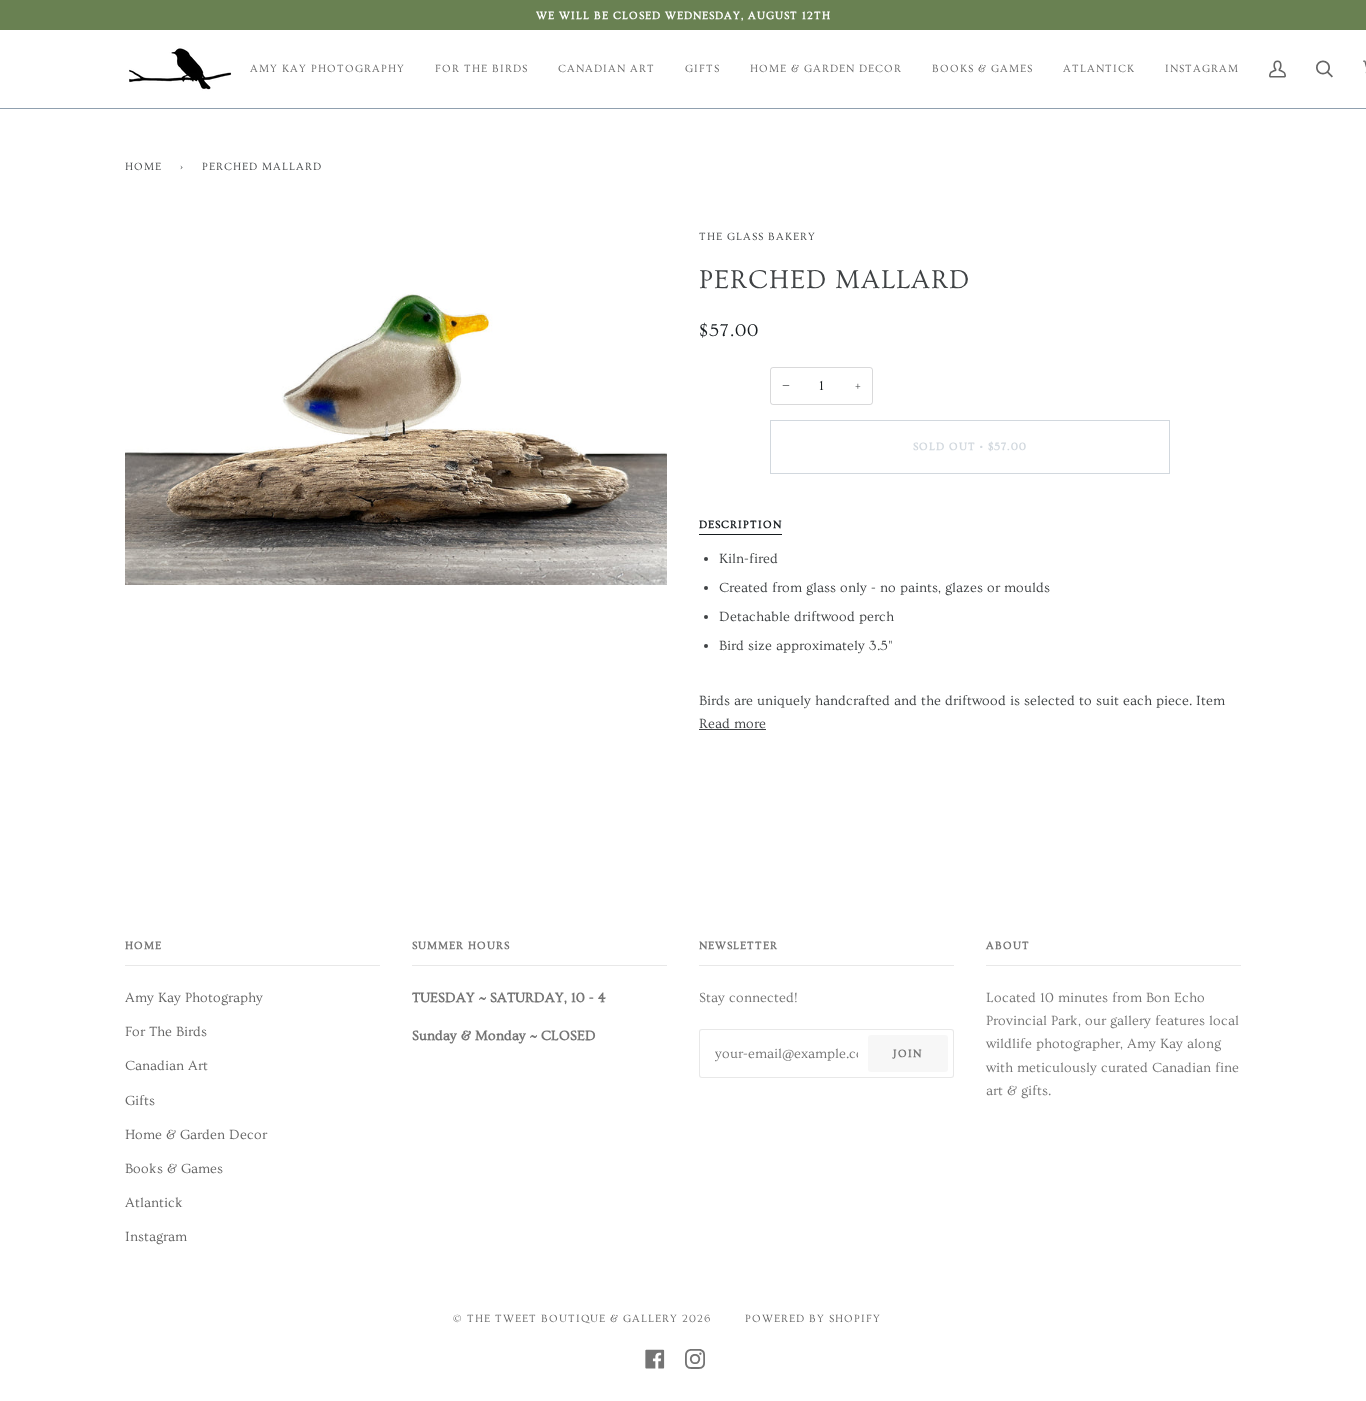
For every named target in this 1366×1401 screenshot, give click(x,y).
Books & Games (174, 1168)
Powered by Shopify (813, 1318)
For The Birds (166, 1031)
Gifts (140, 1100)
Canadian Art (166, 1065)
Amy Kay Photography (194, 997)
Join (907, 1053)
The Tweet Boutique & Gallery (572, 1318)
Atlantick (154, 1202)
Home (143, 166)
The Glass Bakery (757, 236)
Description (740, 524)
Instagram (156, 1236)
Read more (732, 723)
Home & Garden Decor (196, 1134)
